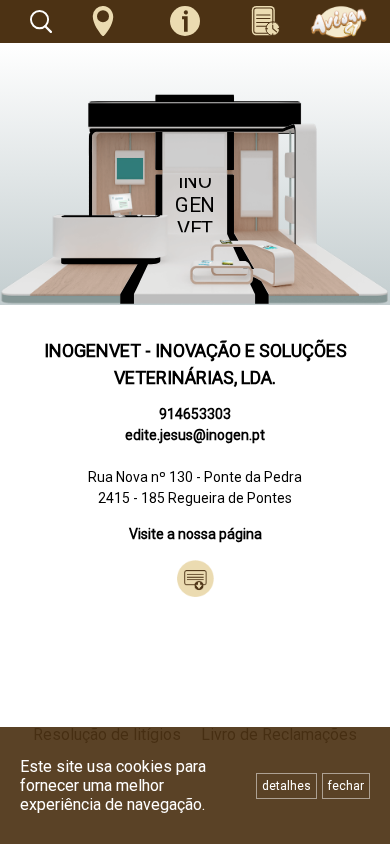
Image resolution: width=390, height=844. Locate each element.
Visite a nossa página (195, 534)
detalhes (286, 786)
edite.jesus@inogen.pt (195, 435)
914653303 (195, 414)
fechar (346, 786)
